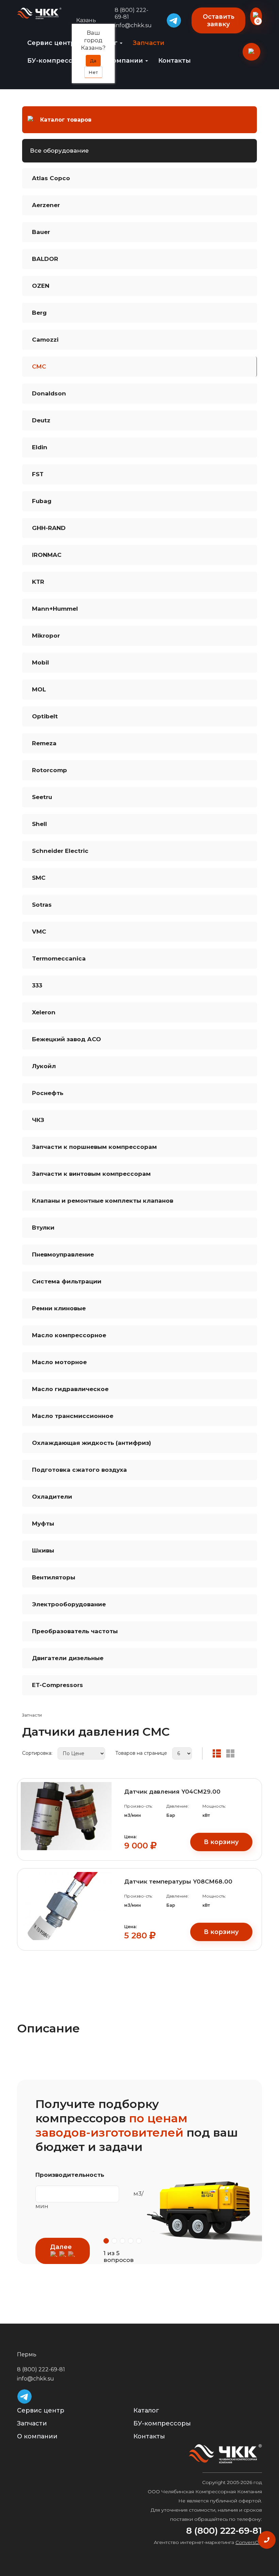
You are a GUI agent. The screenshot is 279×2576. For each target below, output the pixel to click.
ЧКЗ (38, 1120)
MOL (39, 689)
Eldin (40, 447)
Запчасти (149, 43)
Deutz (41, 420)
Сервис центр (52, 43)
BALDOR (45, 259)
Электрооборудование (69, 1604)
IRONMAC (47, 555)
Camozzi (45, 340)
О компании (123, 61)
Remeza (44, 743)
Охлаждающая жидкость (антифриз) (92, 1443)
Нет (93, 72)
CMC (39, 366)
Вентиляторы (54, 1577)
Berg (39, 313)
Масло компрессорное (69, 1335)
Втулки (43, 1228)
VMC (39, 932)
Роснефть (48, 1093)
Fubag (42, 501)
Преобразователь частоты (75, 1631)
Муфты (43, 1524)
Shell (39, 824)
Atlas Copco (51, 178)
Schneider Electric (60, 851)
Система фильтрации (67, 1281)
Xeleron (44, 1012)
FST (38, 474)
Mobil (40, 662)
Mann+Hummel (55, 609)
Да (93, 61)
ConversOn (249, 2542)
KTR (38, 582)
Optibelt (45, 716)
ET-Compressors (58, 1685)
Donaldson (49, 393)
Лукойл (44, 1066)
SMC (39, 878)
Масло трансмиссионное (73, 1416)
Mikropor (46, 636)
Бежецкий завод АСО (67, 1039)
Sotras (42, 905)
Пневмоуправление (63, 1254)
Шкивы (43, 1550)
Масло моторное (59, 1362)
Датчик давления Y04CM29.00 (172, 1792)
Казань (86, 20)
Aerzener (46, 205)
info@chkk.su (36, 2379)
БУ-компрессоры (58, 61)
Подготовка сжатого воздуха (79, 1470)
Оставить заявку (219, 20)
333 (37, 985)
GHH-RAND (49, 528)
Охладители (52, 1497)
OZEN (41, 286)
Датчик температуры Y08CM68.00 (178, 1882)
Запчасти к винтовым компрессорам (91, 1174)
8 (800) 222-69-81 (132, 13)
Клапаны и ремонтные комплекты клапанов (103, 1201)
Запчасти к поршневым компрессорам (94, 1147)
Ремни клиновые (59, 1308)
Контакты (175, 61)
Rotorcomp (50, 770)
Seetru (42, 797)
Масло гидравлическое (70, 1389)
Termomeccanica (59, 958)
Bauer (41, 232)
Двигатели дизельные (68, 1658)
